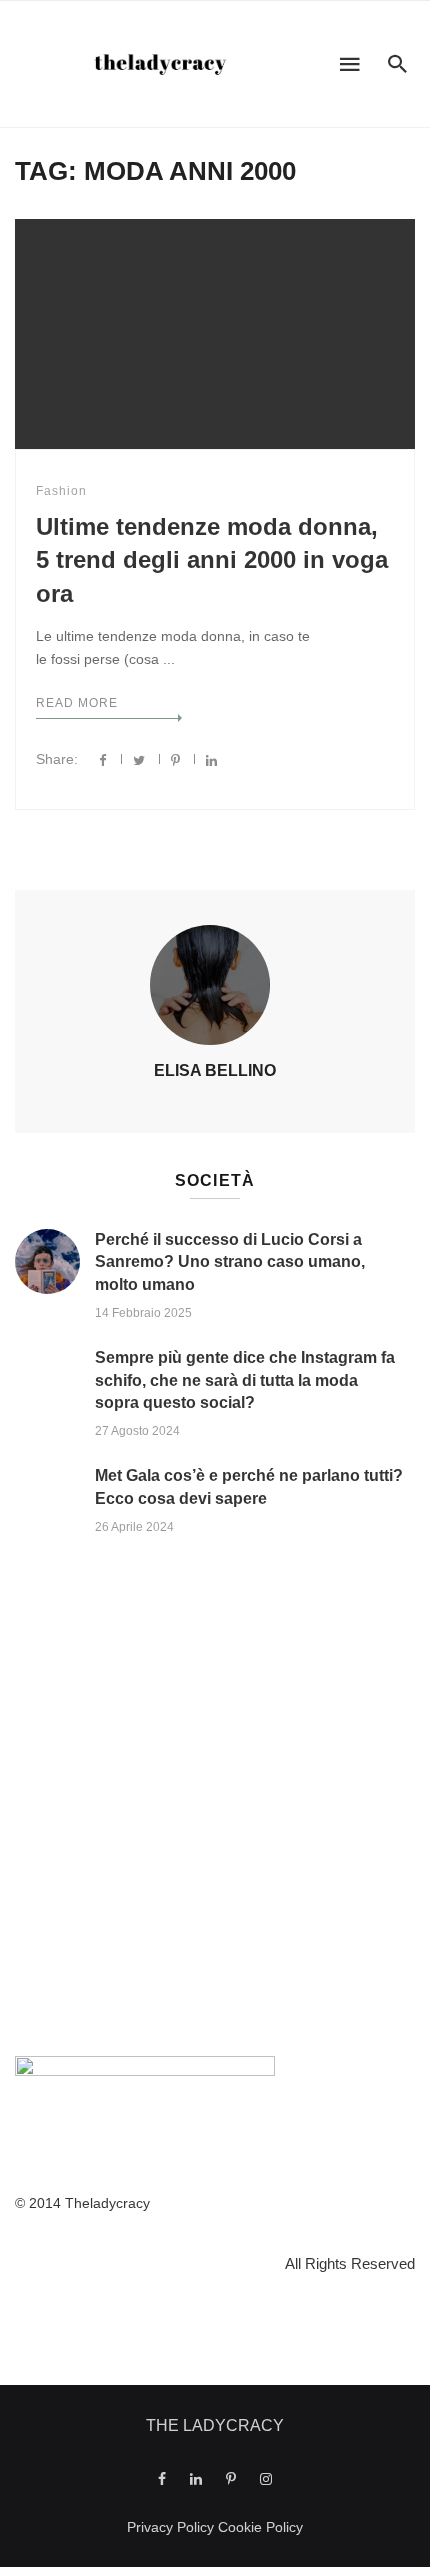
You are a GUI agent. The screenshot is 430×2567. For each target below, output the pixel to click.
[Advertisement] (215, 1801)
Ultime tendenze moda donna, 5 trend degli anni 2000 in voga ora (212, 560)
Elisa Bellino (215, 1070)
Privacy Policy (170, 2527)
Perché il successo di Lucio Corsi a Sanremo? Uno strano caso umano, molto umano (230, 1262)
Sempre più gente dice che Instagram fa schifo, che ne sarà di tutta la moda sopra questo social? (245, 1380)
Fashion (61, 491)
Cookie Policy (260, 2527)
